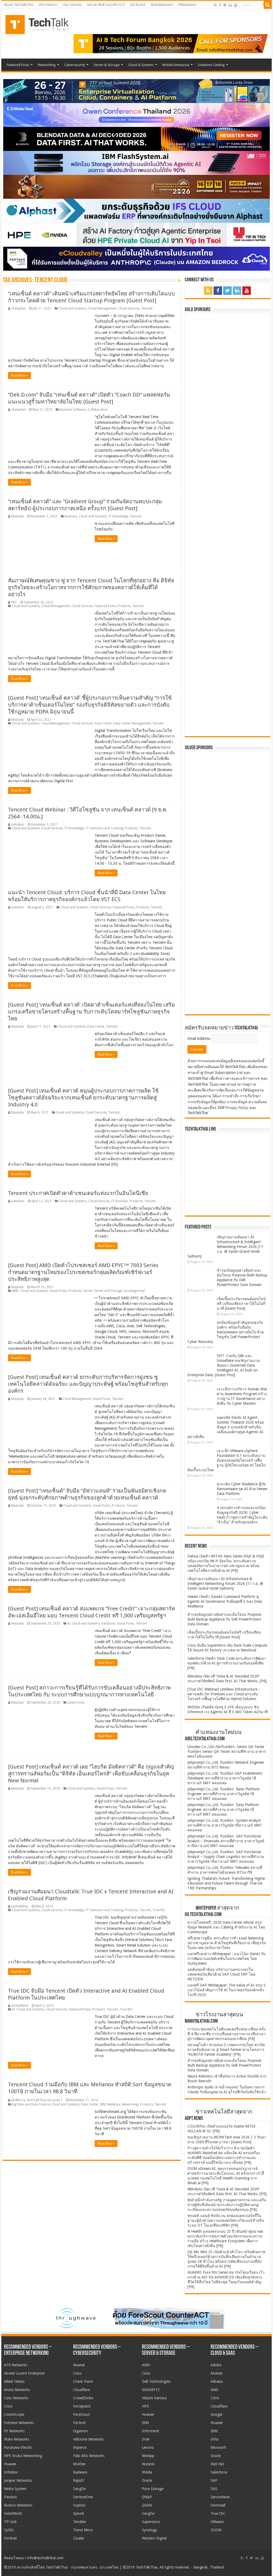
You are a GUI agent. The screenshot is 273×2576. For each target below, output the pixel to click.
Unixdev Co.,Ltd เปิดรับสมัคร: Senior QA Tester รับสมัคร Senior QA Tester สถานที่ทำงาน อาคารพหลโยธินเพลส (227, 1751)
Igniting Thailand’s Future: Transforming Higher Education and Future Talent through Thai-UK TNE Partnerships (226, 1883)
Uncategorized (134, 1291)
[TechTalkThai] (43, 23)
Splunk (79, 2513)
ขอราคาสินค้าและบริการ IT (106, 5)
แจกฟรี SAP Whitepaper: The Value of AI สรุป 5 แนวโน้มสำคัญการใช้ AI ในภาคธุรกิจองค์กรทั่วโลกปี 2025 (226, 1990)
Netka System (15, 2489)
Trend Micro (83, 2530)
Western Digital (154, 2538)
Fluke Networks (17, 2439)
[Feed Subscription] (179, 281)
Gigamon (80, 2431)
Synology (149, 2530)
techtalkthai (20, 1906)
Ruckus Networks (18, 2505)
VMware (217, 2522)
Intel (146, 2439)
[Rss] (215, 5)
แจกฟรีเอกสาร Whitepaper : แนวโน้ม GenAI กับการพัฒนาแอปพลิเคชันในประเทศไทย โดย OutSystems (226, 1959)
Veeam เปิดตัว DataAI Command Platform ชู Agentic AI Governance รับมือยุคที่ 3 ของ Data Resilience (225, 1601)
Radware (80, 2472)
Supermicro (151, 2522)
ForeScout (81, 2414)
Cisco (8, 2406)
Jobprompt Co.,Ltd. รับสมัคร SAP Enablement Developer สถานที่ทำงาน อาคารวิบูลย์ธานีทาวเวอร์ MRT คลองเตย (225, 1778)
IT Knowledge (118, 516)
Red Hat (217, 2464)
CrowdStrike (83, 2398)
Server (88, 1291)
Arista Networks (17, 2390)
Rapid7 (79, 2480)
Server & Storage (107, 65)
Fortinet (10, 2538)
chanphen (18, 308)
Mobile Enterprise (176, 65)
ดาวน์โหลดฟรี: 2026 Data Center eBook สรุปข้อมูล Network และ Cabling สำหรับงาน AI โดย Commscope (226, 1927)
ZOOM (216, 2530)
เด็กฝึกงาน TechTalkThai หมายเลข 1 (37, 2100)
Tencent (147, 308)
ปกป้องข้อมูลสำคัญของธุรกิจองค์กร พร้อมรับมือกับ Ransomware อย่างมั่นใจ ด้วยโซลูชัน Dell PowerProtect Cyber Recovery (226, 1332)
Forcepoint (82, 2406)
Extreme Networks (19, 2423)
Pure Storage (153, 2489)
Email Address (199, 1038)
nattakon (18, 825)
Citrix (215, 2398)
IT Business (120, 1201)
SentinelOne (83, 2497)
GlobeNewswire (162, 5)
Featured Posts (18, 65)
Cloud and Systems (72, 308)
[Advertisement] (227, 978)
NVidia (147, 2472)
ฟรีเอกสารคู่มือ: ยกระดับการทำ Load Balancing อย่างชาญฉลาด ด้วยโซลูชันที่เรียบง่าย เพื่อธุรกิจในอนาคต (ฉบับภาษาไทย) (227, 1943)
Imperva (80, 2447)
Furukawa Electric (18, 2447)
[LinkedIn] (230, 5)
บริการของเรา (48, 5)
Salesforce (219, 2472)
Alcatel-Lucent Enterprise (24, 2373)
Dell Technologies (156, 2381)
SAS (214, 2489)
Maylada (17, 516)
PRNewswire (187, 5)
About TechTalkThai (19, 5)
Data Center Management (132, 723)
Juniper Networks (18, 2480)
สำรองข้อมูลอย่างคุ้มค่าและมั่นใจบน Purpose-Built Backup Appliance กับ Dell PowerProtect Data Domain (225, 1619)
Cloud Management (102, 308)
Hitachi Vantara (154, 2398)
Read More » (19, 376)
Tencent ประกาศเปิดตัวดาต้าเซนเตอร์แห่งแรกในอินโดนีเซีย (78, 1193)
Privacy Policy (236, 1108)
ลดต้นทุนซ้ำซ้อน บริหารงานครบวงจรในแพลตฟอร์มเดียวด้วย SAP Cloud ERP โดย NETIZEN (221, 1974)
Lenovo (148, 2447)
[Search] (268, 5)
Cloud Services (129, 308)
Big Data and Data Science (31, 2104)
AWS (214, 2390)
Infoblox (11, 2472)
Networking (47, 65)
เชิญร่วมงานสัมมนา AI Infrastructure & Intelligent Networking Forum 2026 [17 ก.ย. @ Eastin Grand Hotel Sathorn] (225, 1247)
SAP (214, 2480)
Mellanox (114, 2104)
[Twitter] (225, 5)
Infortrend (150, 2431)
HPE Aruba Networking (23, 2456)
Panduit (10, 2497)
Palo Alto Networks (89, 2456)
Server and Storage (108, 1291)
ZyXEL (9, 2530)
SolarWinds (13, 2513)
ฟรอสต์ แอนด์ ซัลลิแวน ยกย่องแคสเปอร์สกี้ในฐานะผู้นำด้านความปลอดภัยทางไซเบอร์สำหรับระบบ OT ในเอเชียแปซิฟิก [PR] (226, 2220)
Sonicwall (218, 2505)
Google (216, 2414)
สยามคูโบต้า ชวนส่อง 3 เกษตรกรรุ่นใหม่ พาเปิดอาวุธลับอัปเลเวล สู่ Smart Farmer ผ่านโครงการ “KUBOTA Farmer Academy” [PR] (226, 2050)
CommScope (14, 2414)
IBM (103, 2104)
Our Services (72, 5)
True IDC (159, 1910)
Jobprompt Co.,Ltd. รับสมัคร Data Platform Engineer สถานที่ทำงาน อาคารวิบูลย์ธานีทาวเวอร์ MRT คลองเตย (223, 1810)
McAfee (79, 2464)
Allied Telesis (14, 2381)
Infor (215, 2439)
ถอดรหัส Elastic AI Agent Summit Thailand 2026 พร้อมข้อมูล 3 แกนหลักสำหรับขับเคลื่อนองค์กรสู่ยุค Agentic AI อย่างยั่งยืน (226, 1427)
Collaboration (98, 410)
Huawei (10, 2464)
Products (124, 606)
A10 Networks (16, 2365)
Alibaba (217, 2381)
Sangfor (80, 2489)
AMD (15, 1291)
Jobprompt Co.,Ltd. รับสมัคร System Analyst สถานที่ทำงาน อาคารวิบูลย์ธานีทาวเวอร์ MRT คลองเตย (225, 1825)
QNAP (147, 2497)
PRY (14, 602)
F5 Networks (14, 2431)
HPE (145, 2406)
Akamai (79, 2365)
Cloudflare (81, 2390)
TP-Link (10, 2522)
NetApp (148, 2456)
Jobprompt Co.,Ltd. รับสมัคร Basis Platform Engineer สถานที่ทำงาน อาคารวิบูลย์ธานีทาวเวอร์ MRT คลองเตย (223, 1794)
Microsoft (218, 2447)
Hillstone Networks (88, 2439)
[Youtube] (236, 5)
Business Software (73, 410)
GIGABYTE (151, 2390)
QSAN (147, 2505)
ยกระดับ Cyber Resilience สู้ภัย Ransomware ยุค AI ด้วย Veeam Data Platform (242, 1489)
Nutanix (148, 2464)
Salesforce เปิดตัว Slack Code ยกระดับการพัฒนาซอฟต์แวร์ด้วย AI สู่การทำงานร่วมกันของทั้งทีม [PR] (227, 1663)
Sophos (79, 2505)
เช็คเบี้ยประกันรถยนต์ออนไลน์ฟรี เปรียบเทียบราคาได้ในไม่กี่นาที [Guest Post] (241, 1304)
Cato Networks (16, 2398)
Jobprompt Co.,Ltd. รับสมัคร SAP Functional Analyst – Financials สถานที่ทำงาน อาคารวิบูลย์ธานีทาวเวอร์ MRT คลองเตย (226, 1841)
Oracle (147, 2480)
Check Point (83, 2381)
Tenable (79, 2522)
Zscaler (79, 2538)
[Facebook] (220, 5)
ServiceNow (220, 2497)
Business (71, 516)
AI (69, 1623)
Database (108, 1623)
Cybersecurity (75, 65)
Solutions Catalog (211, 65)
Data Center (103, 723)
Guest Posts (58, 1291)
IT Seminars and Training (104, 828)
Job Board (138, 5)
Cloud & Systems (141, 65)
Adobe (216, 2365)
